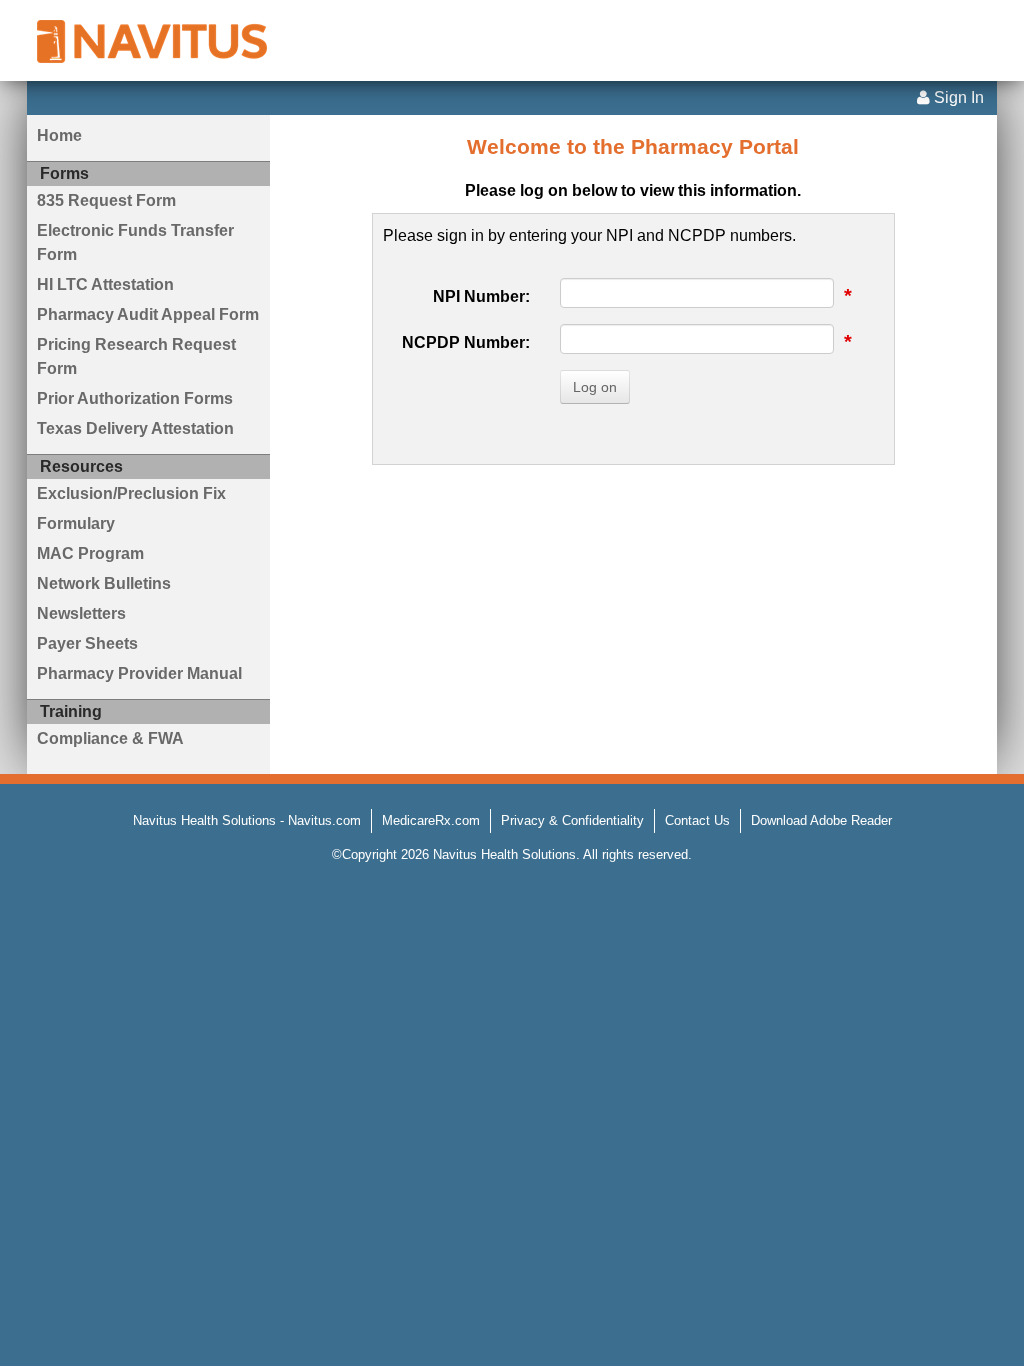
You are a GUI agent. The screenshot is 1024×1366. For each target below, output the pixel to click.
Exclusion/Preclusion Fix (131, 493)
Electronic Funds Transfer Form (135, 242)
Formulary (76, 523)
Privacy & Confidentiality (572, 820)
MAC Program (90, 553)
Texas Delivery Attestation (135, 428)
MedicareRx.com (431, 820)
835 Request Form (106, 200)
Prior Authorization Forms (135, 398)
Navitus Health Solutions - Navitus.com (247, 820)
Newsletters (81, 613)
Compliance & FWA (110, 738)
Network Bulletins (104, 583)
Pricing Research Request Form (136, 356)
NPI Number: (481, 296)
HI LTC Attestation (105, 284)
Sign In (957, 97)
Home (59, 135)
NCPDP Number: (466, 342)
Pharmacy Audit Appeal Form (148, 314)
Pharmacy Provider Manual (139, 673)
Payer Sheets (87, 643)
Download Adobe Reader (821, 820)
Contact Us (697, 820)
